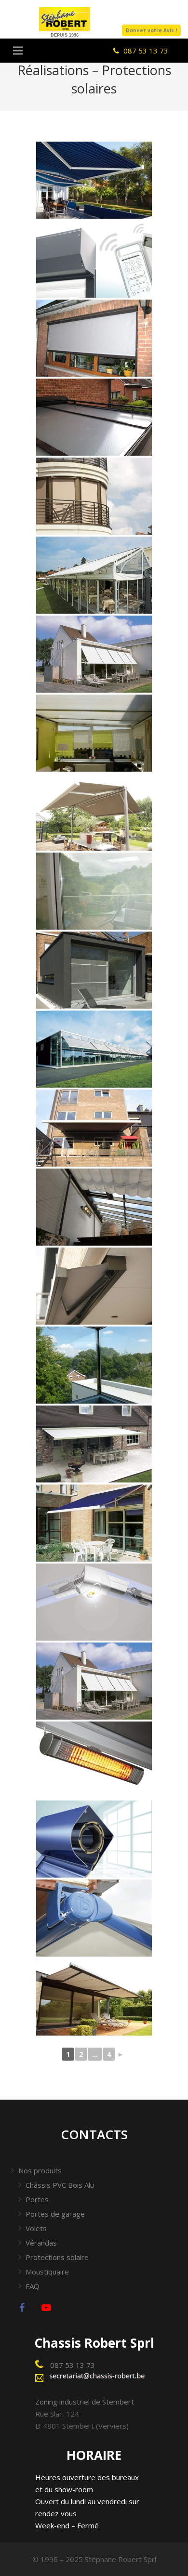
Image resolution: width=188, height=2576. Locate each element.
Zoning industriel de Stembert (85, 2402)
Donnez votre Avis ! (151, 30)
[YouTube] (46, 2308)
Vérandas (41, 2243)
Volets (36, 2228)
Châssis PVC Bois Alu (60, 2185)
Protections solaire (57, 2257)
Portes (37, 2199)
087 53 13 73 (72, 2365)
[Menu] (18, 51)
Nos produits (40, 2170)
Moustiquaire (47, 2272)
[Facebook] (22, 2308)
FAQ (33, 2286)
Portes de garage (55, 2214)
